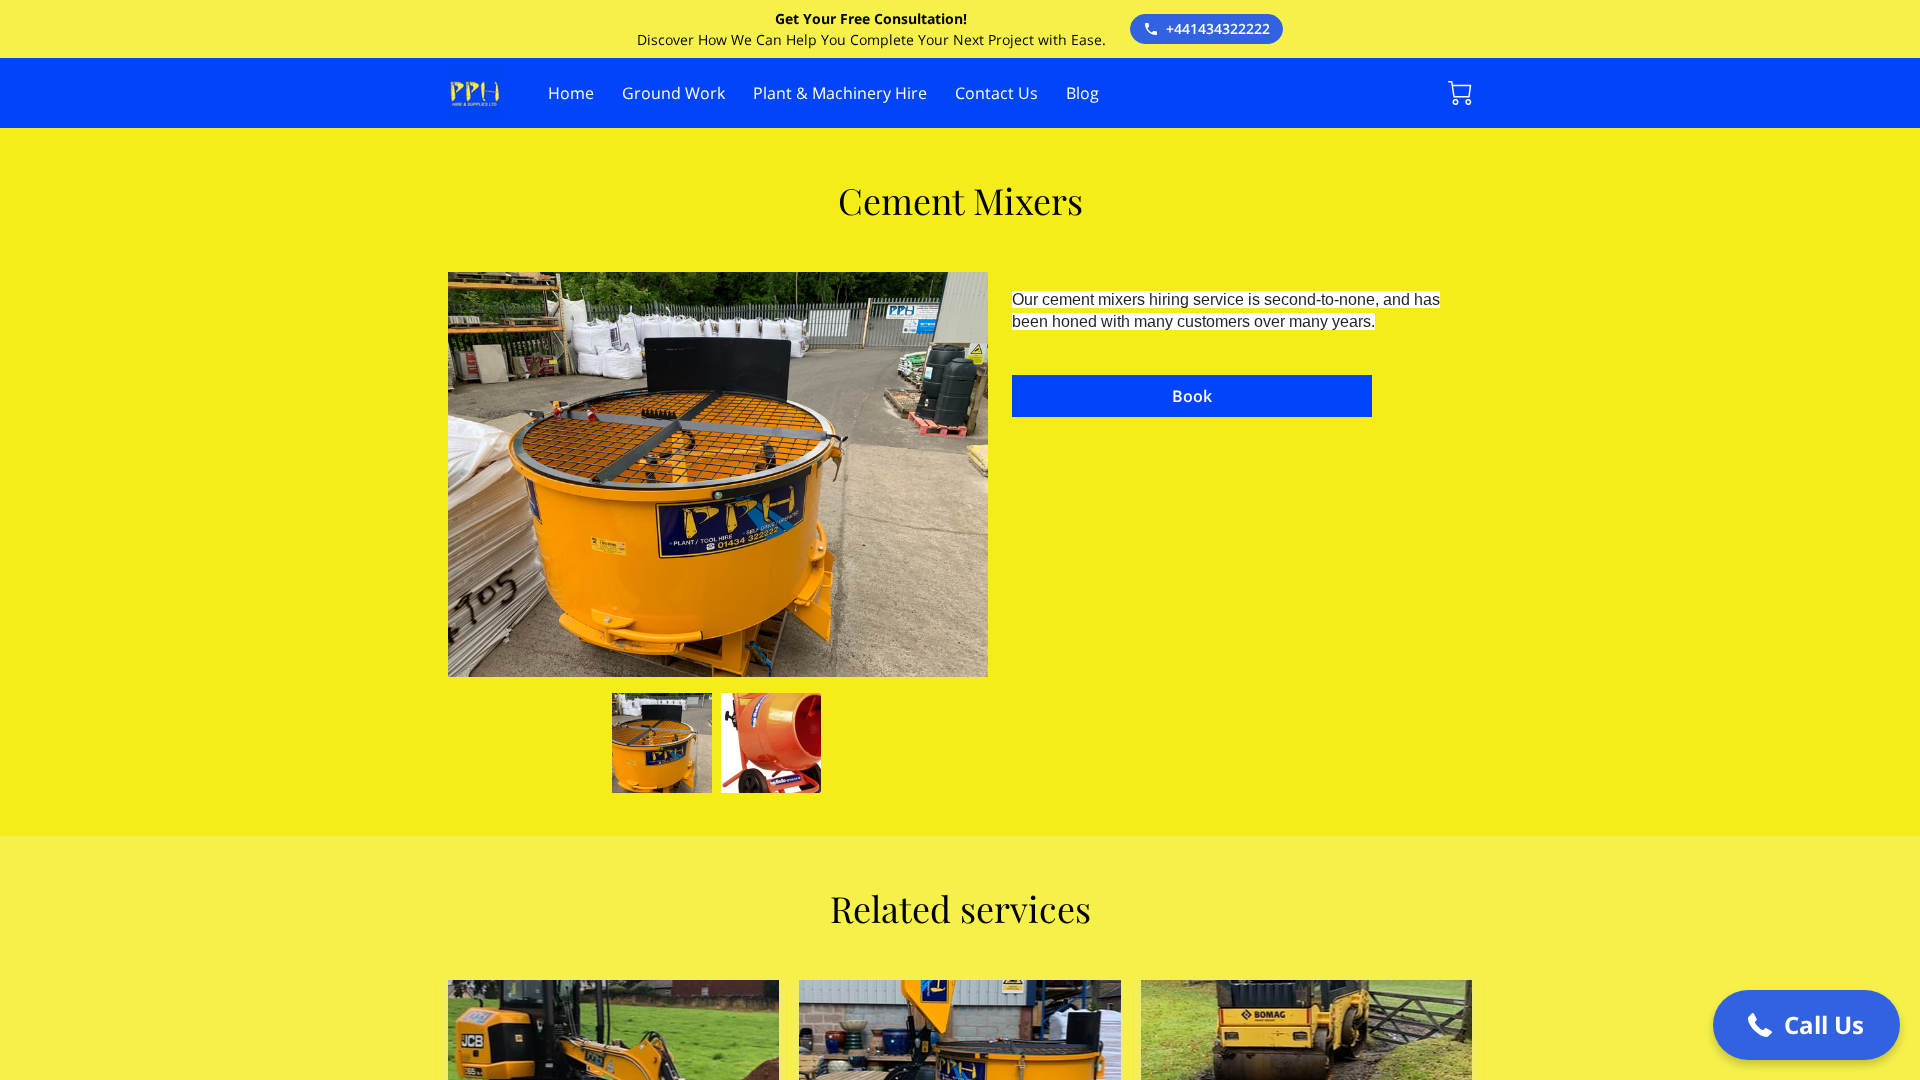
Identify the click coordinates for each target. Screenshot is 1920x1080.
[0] (1460, 93)
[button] (1806, 1025)
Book (1192, 396)
